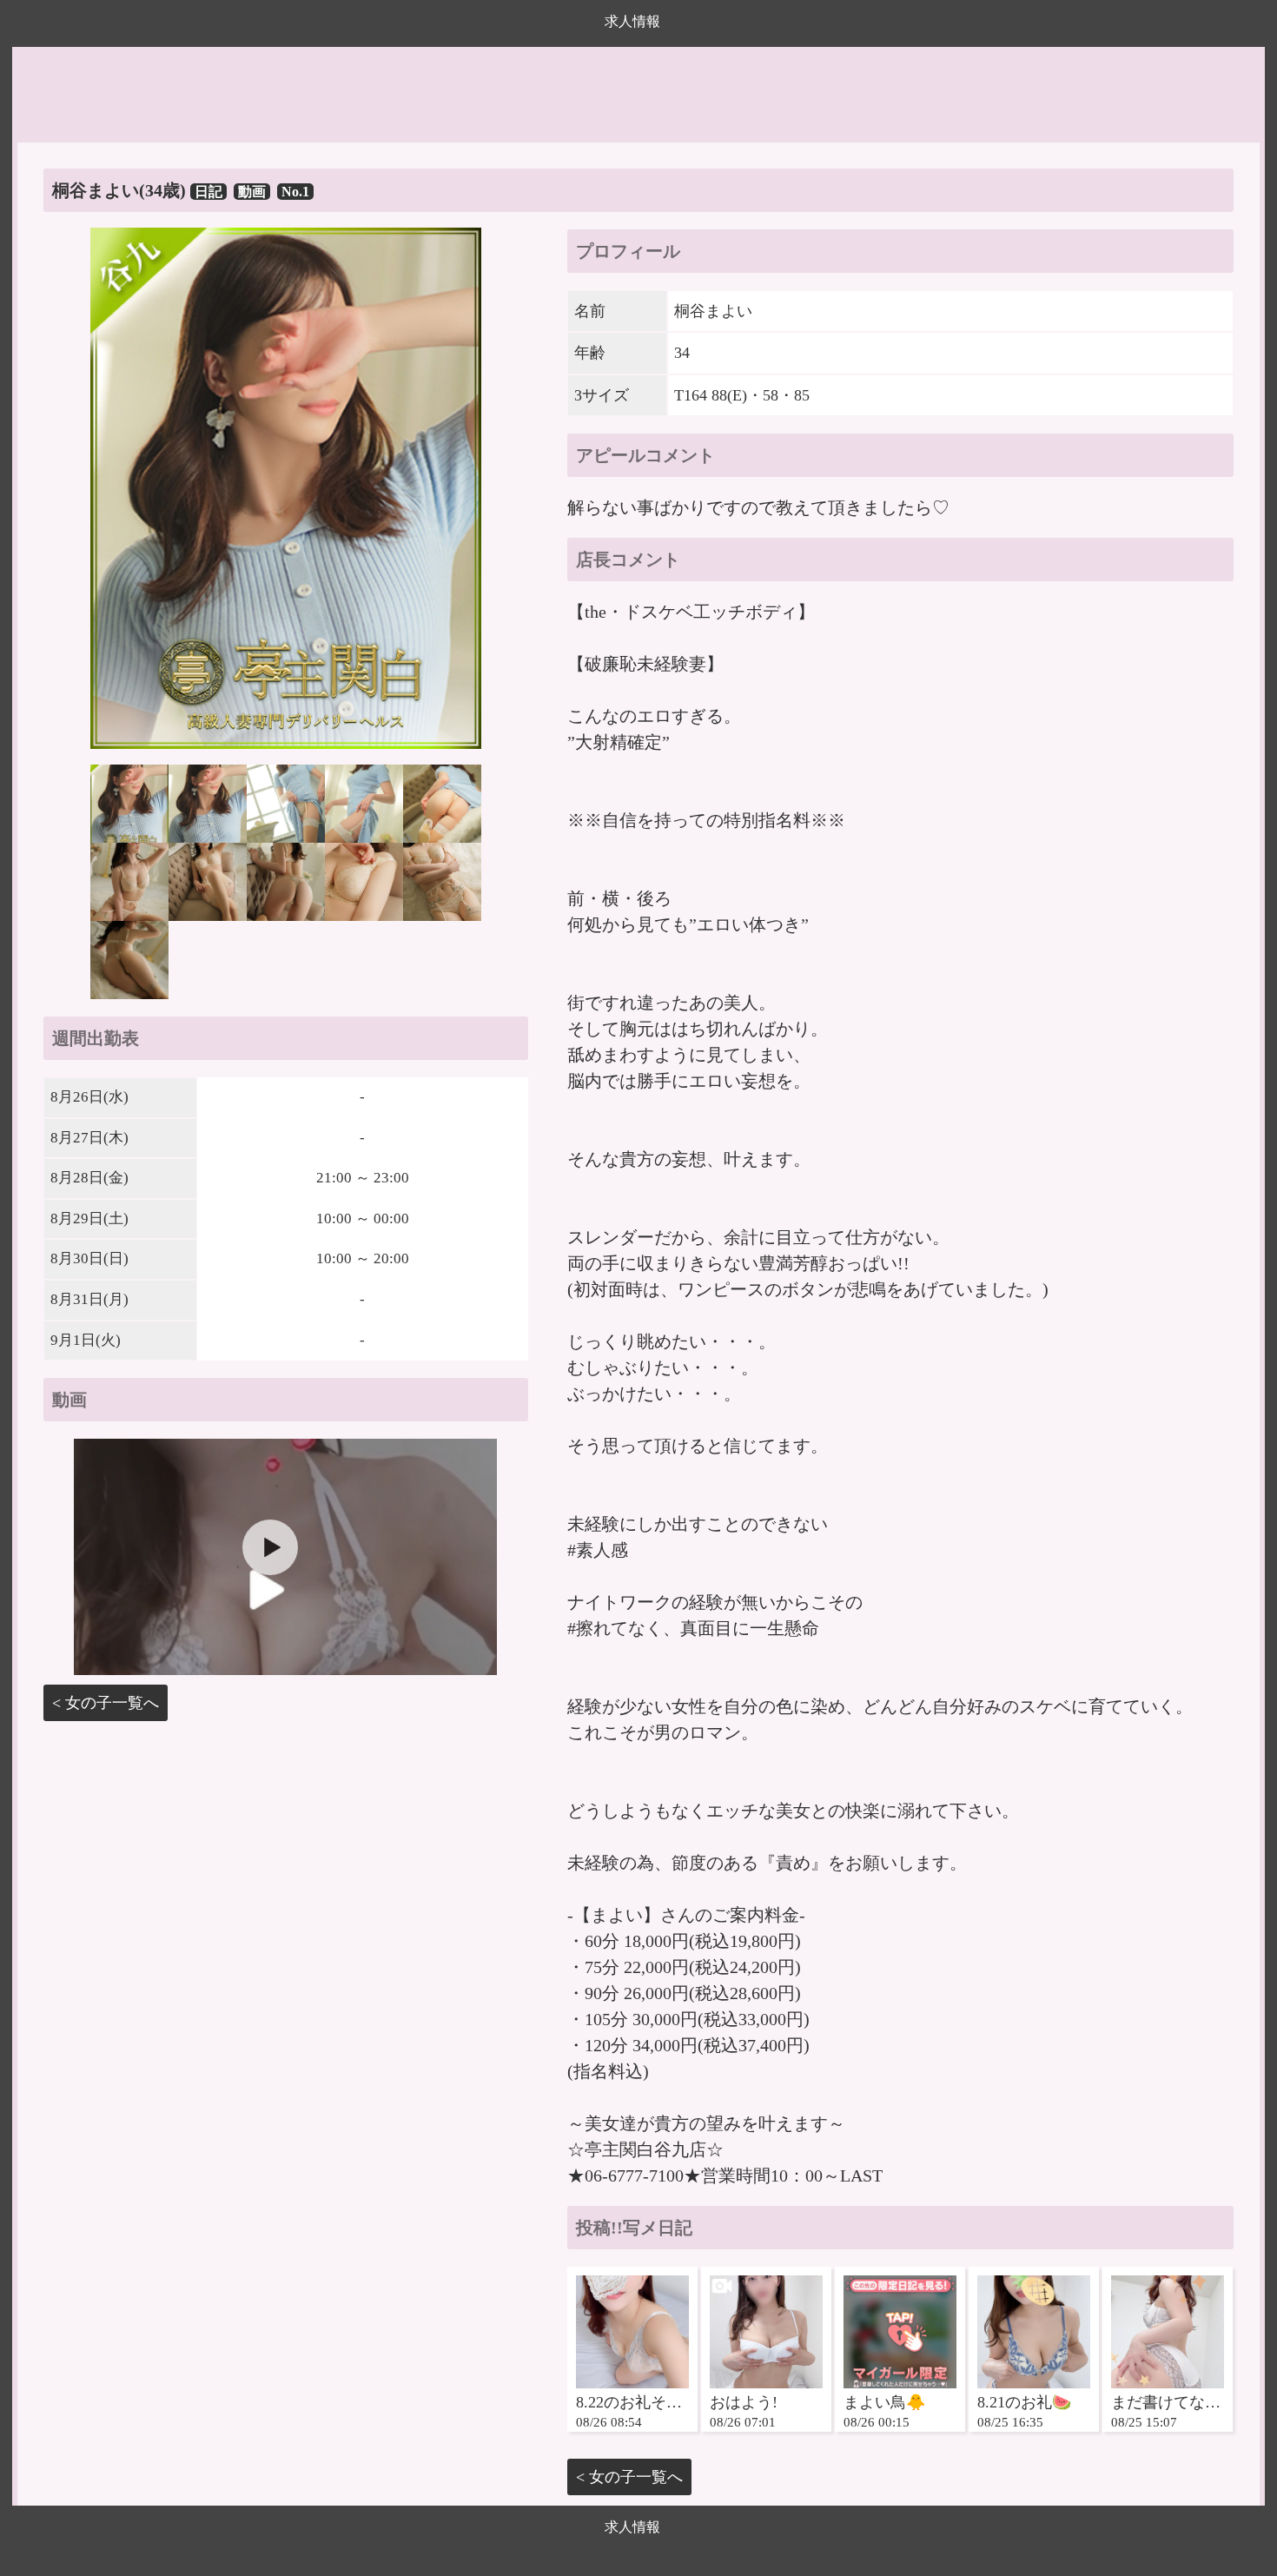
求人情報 (632, 21)
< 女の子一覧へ (106, 1703)
